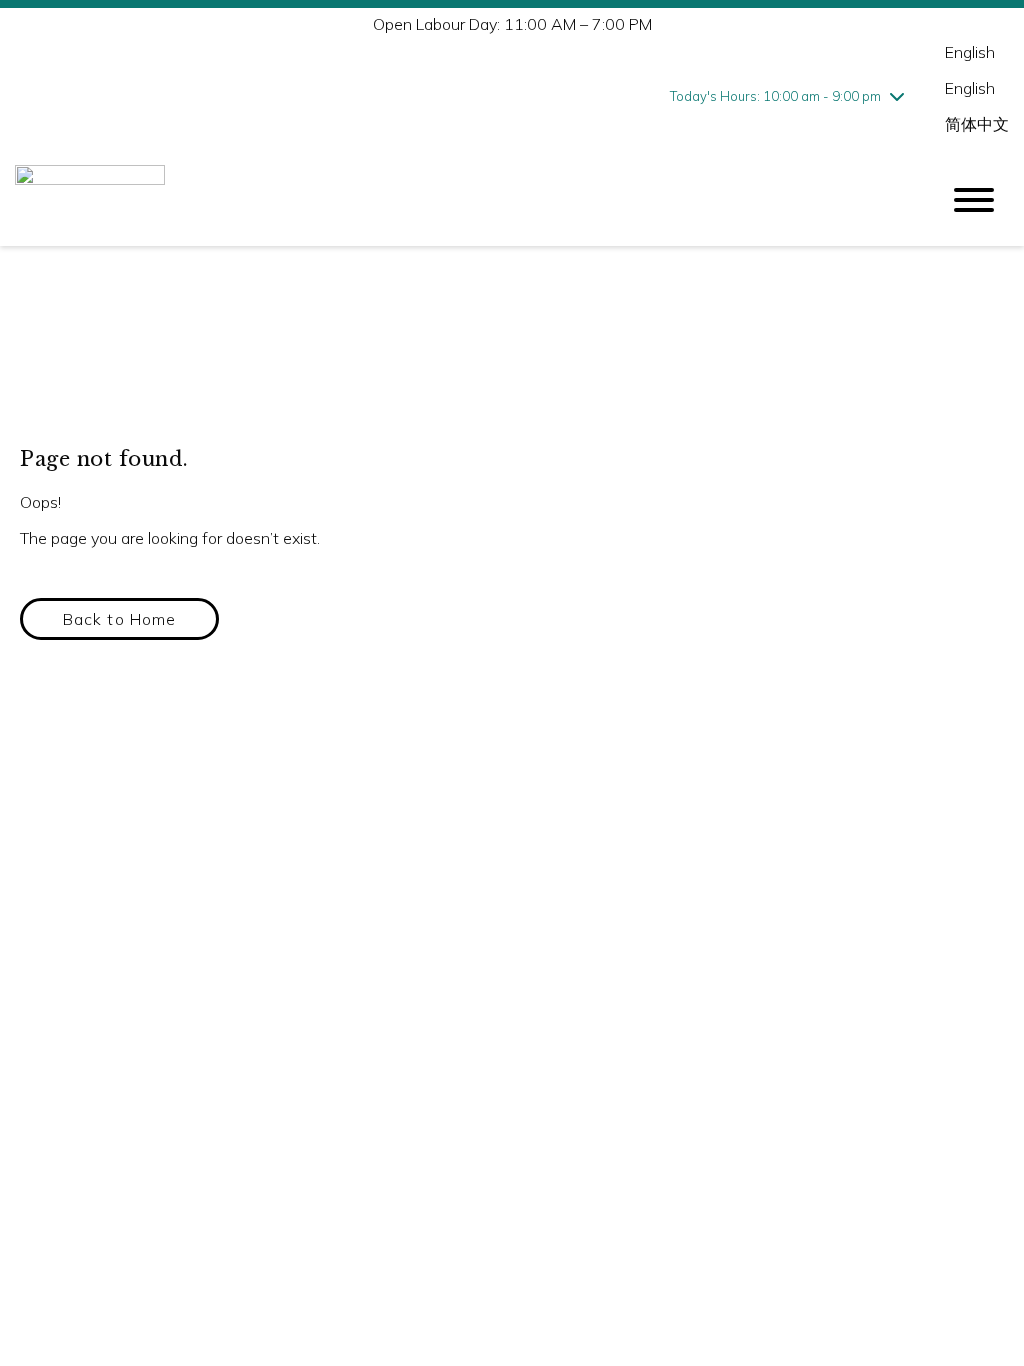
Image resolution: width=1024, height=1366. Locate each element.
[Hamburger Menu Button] (974, 200)
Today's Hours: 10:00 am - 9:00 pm (775, 96)
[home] (462, 200)
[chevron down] (897, 96)
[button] (119, 619)
